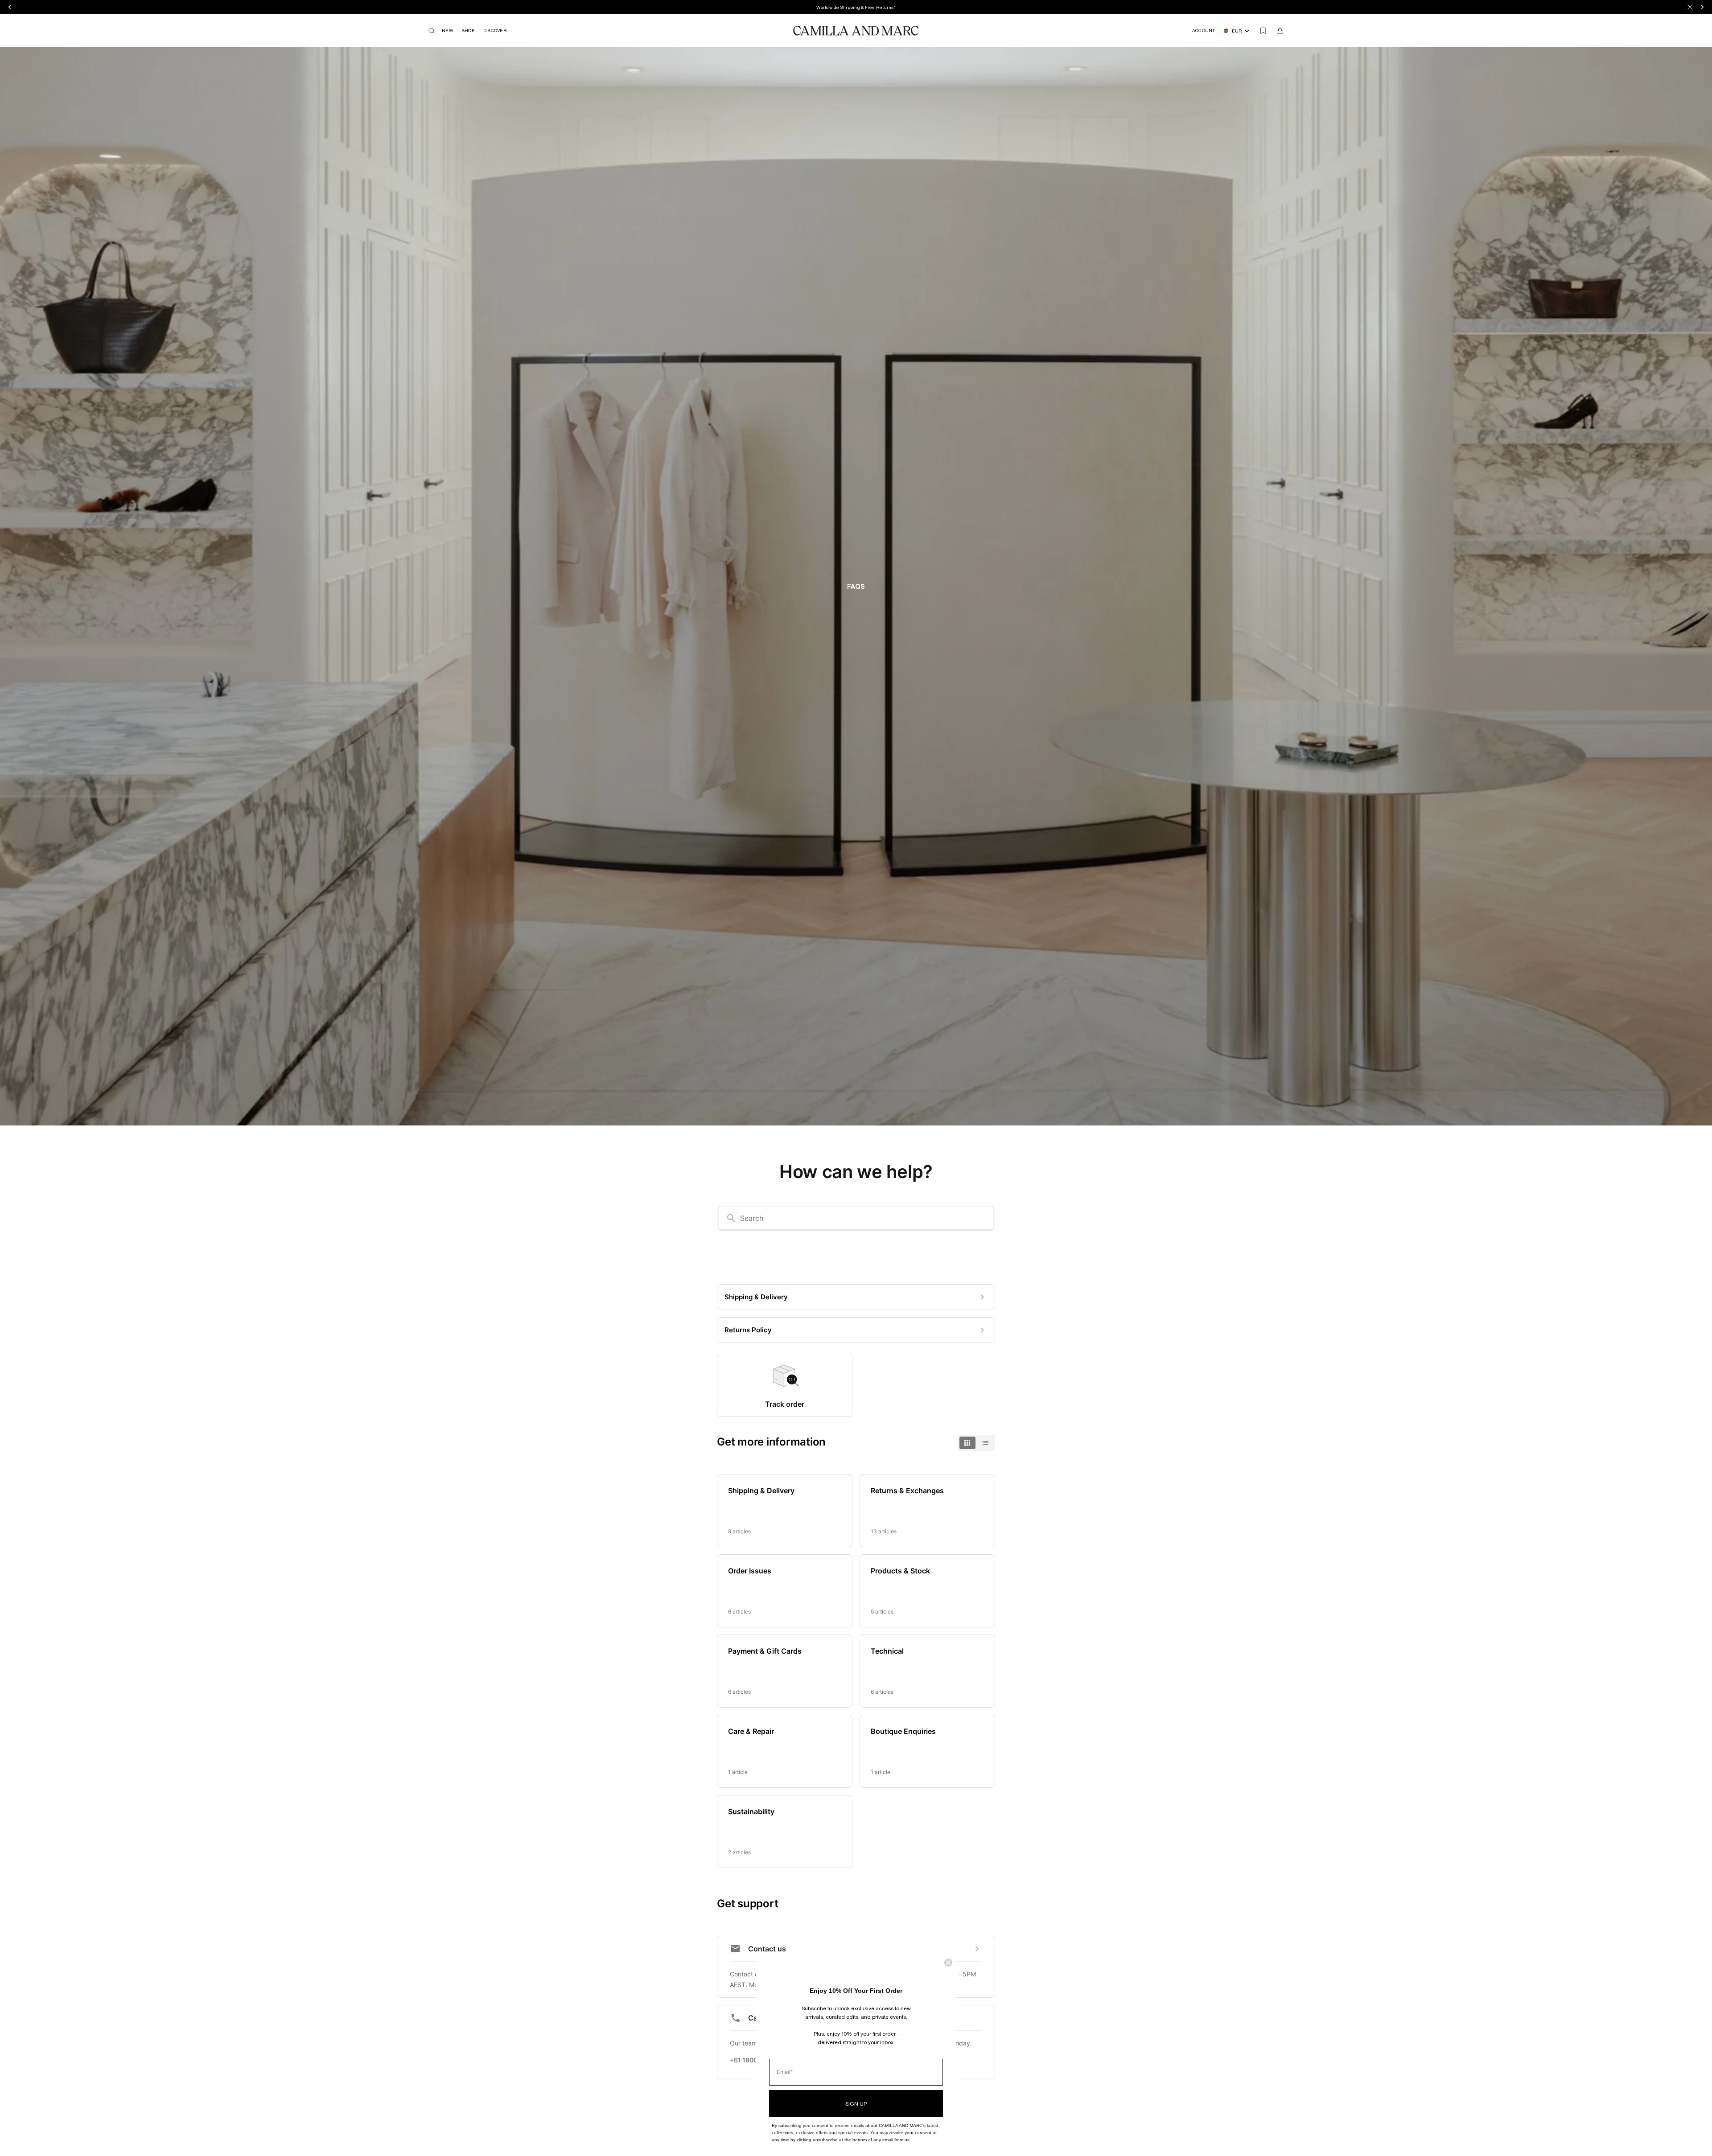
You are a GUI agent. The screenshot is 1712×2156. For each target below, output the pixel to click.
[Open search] (432, 31)
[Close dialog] (948, 1963)
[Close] (1690, 7)
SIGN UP (856, 2103)
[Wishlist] (1263, 31)
